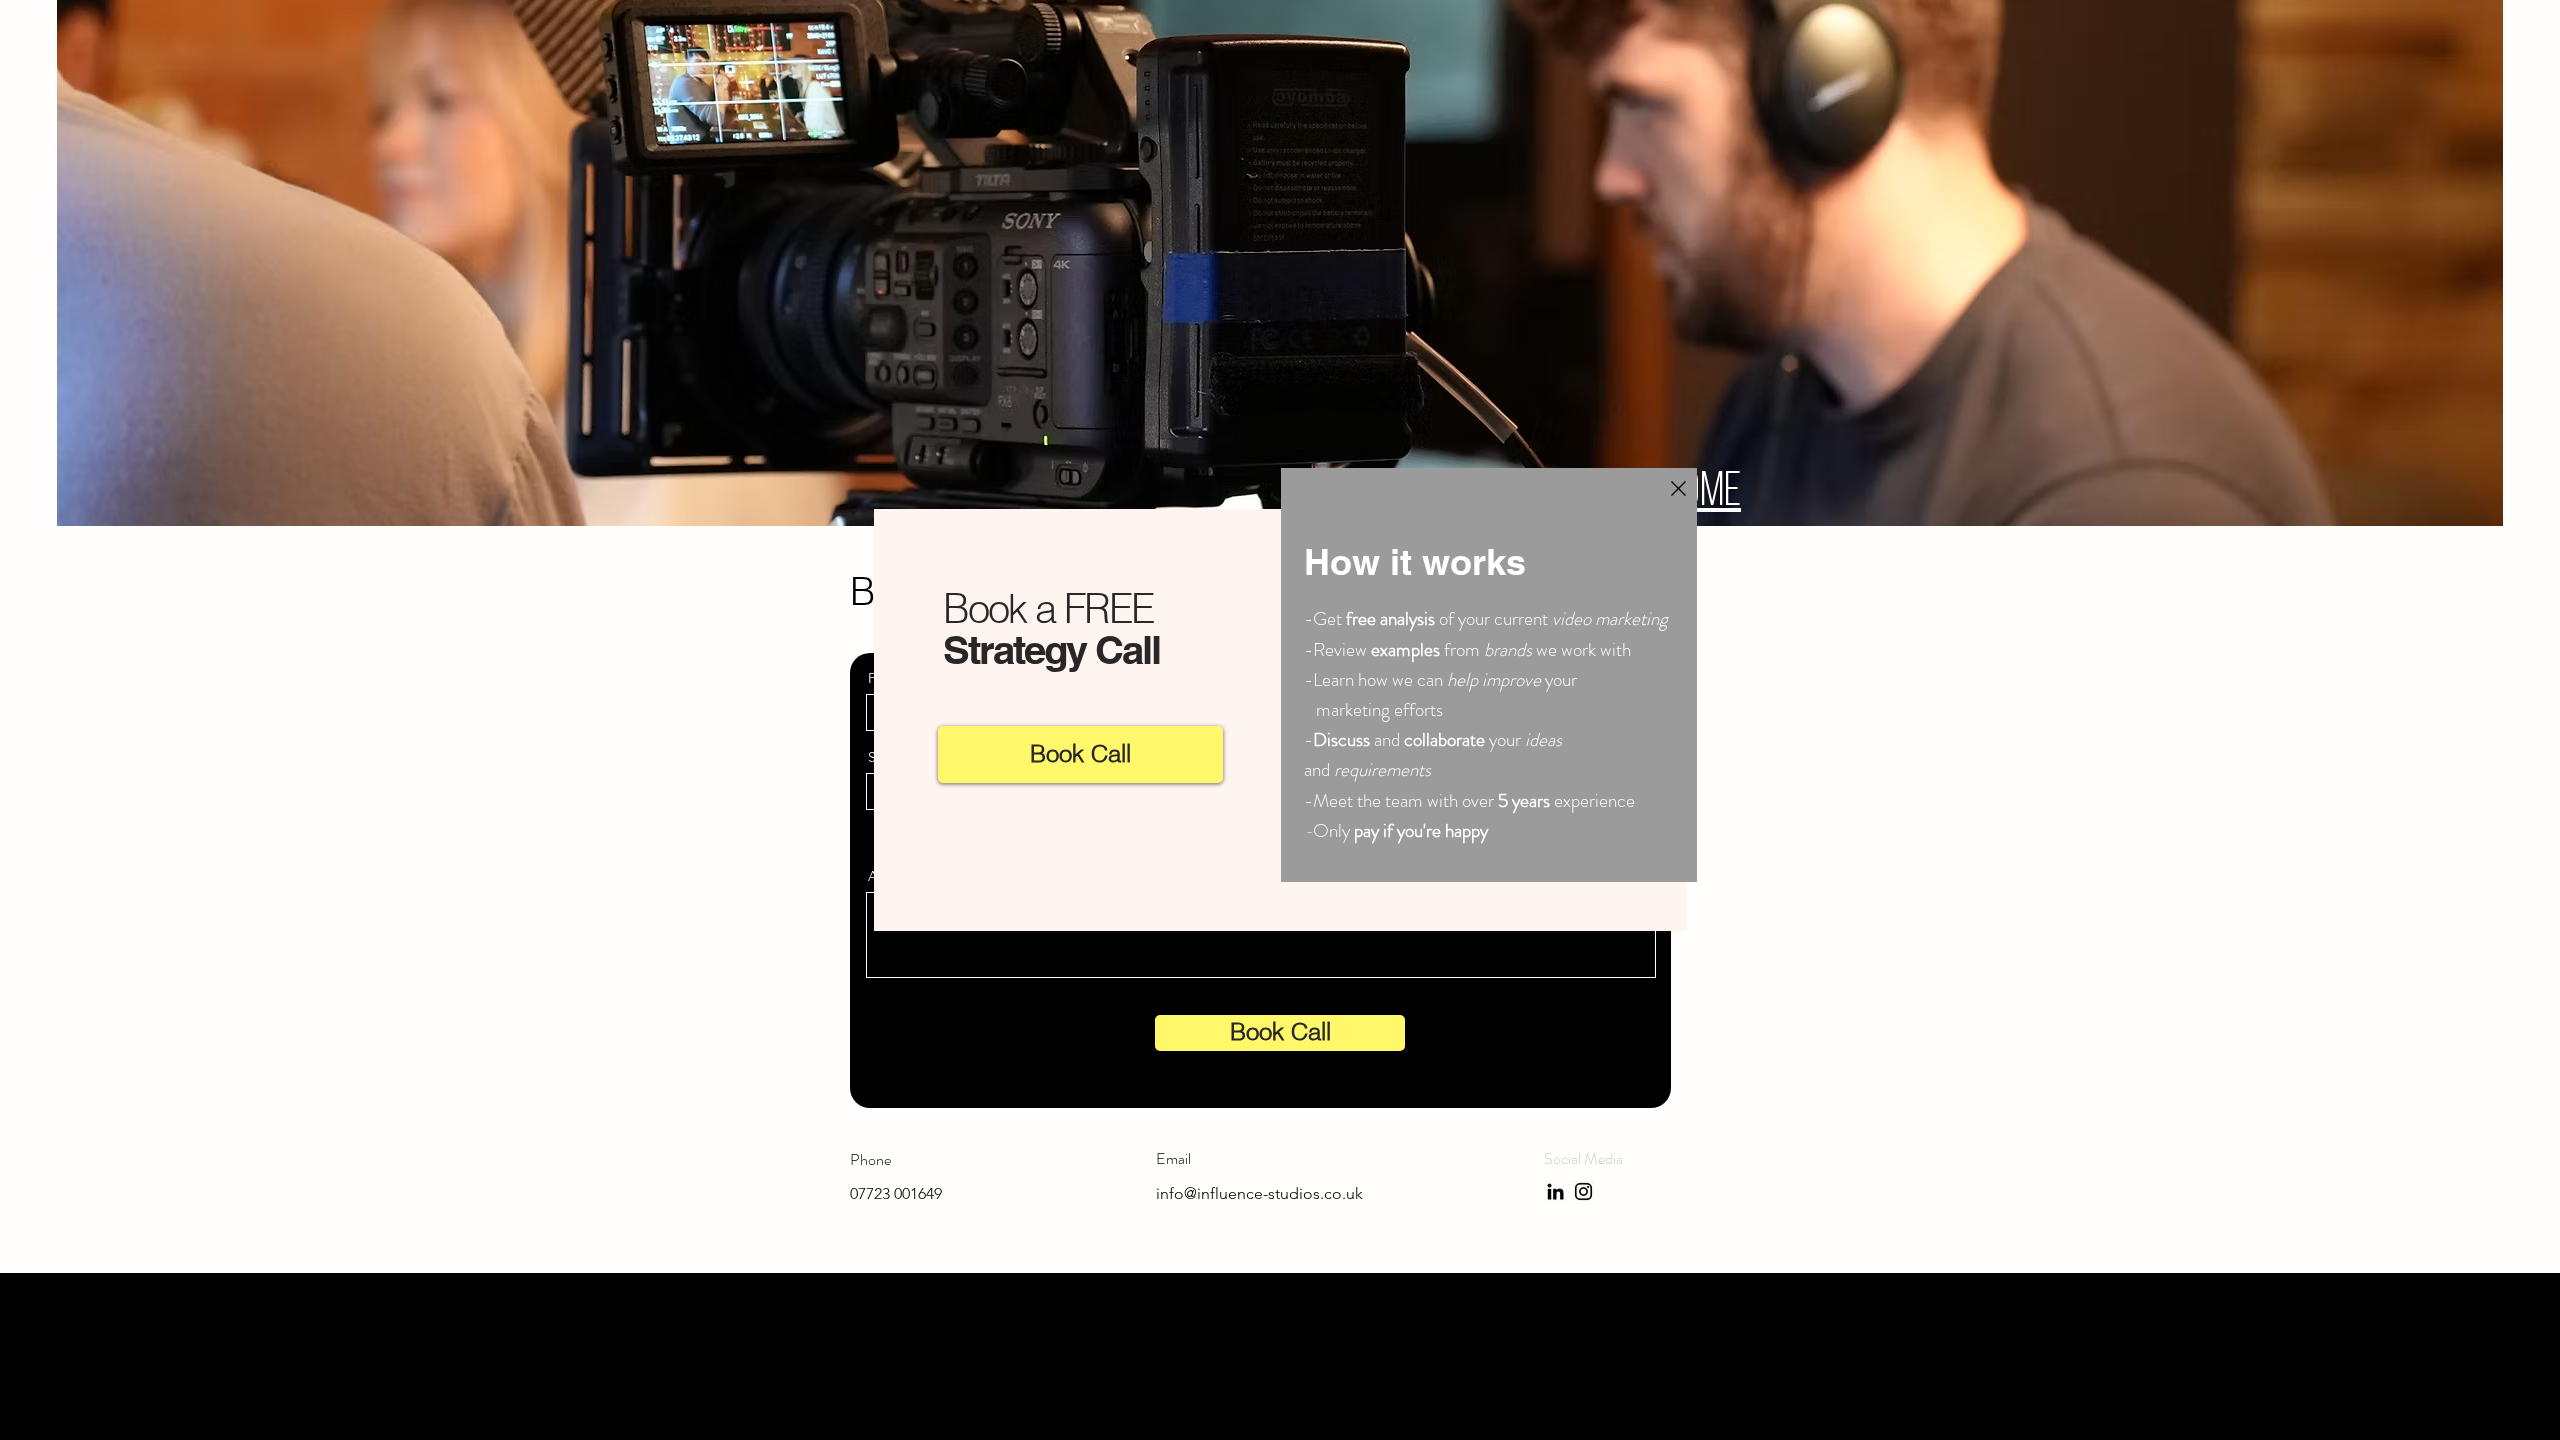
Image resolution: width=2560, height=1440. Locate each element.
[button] (1678, 488)
